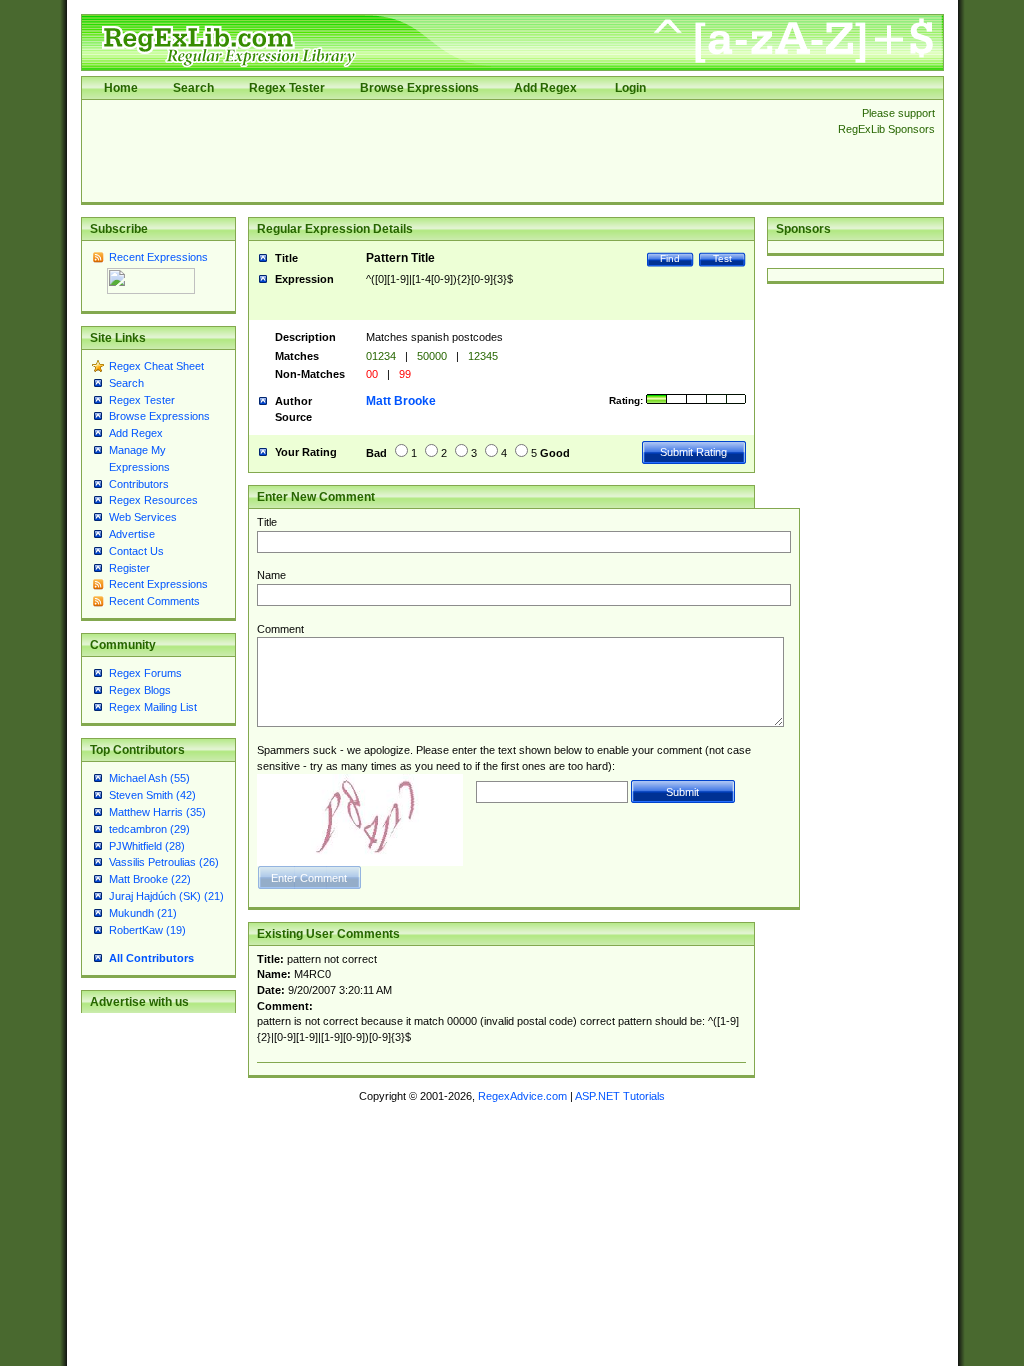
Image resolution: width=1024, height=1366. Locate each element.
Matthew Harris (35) (157, 812)
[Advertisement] (454, 151)
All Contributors (151, 958)
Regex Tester (287, 88)
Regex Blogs (140, 690)
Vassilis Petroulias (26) (164, 862)
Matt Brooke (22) (150, 879)
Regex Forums (145, 673)
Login (630, 88)
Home (121, 88)
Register (129, 568)
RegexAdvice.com (522, 1096)
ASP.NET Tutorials (620, 1096)
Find (670, 258)
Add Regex (545, 88)
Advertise (132, 534)
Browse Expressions (419, 88)
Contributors (139, 484)
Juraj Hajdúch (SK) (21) (166, 896)
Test (722, 258)
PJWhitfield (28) (147, 846)
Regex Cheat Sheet (156, 366)
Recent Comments (154, 601)
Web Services (143, 517)
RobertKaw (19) (147, 930)
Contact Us (136, 551)
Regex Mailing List (153, 707)
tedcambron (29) (149, 829)
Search (193, 88)
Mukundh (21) (143, 913)
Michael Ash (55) (149, 778)
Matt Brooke (401, 401)
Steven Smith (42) (152, 795)
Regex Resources (153, 500)
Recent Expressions (158, 257)
